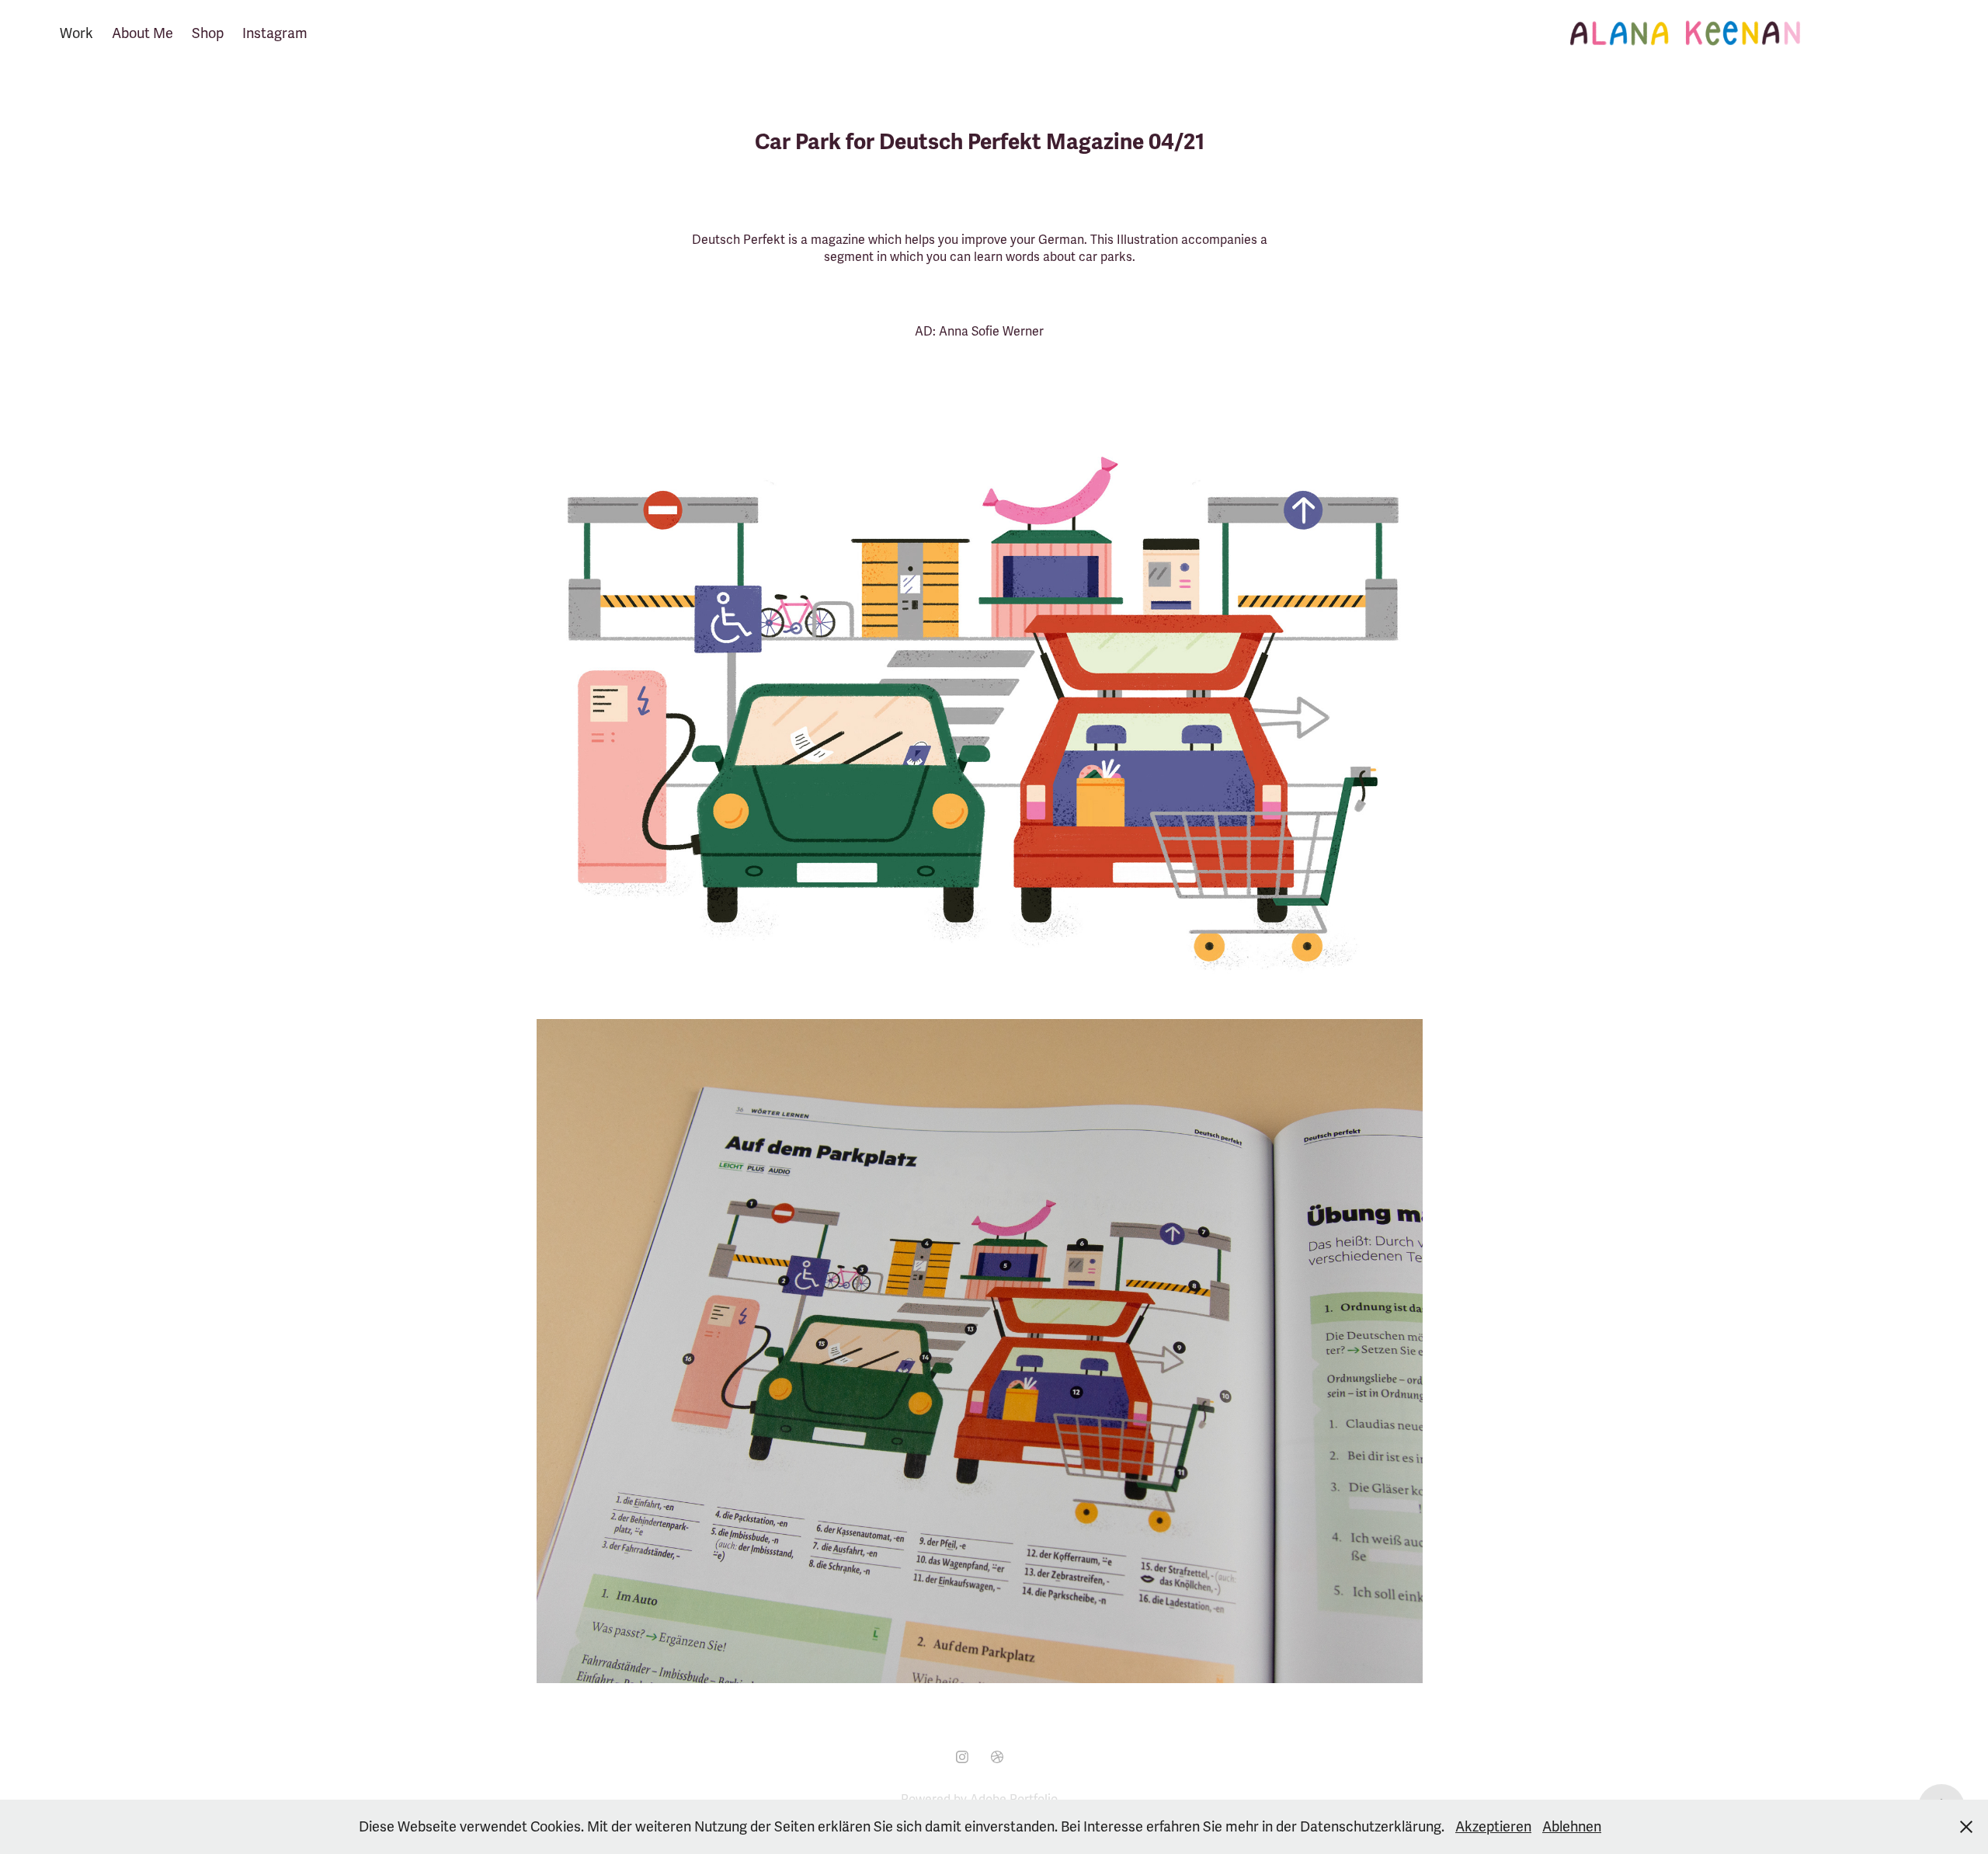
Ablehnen (1572, 1827)
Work (76, 33)
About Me (142, 33)
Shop (208, 33)
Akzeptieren (1493, 1827)
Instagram (275, 33)
